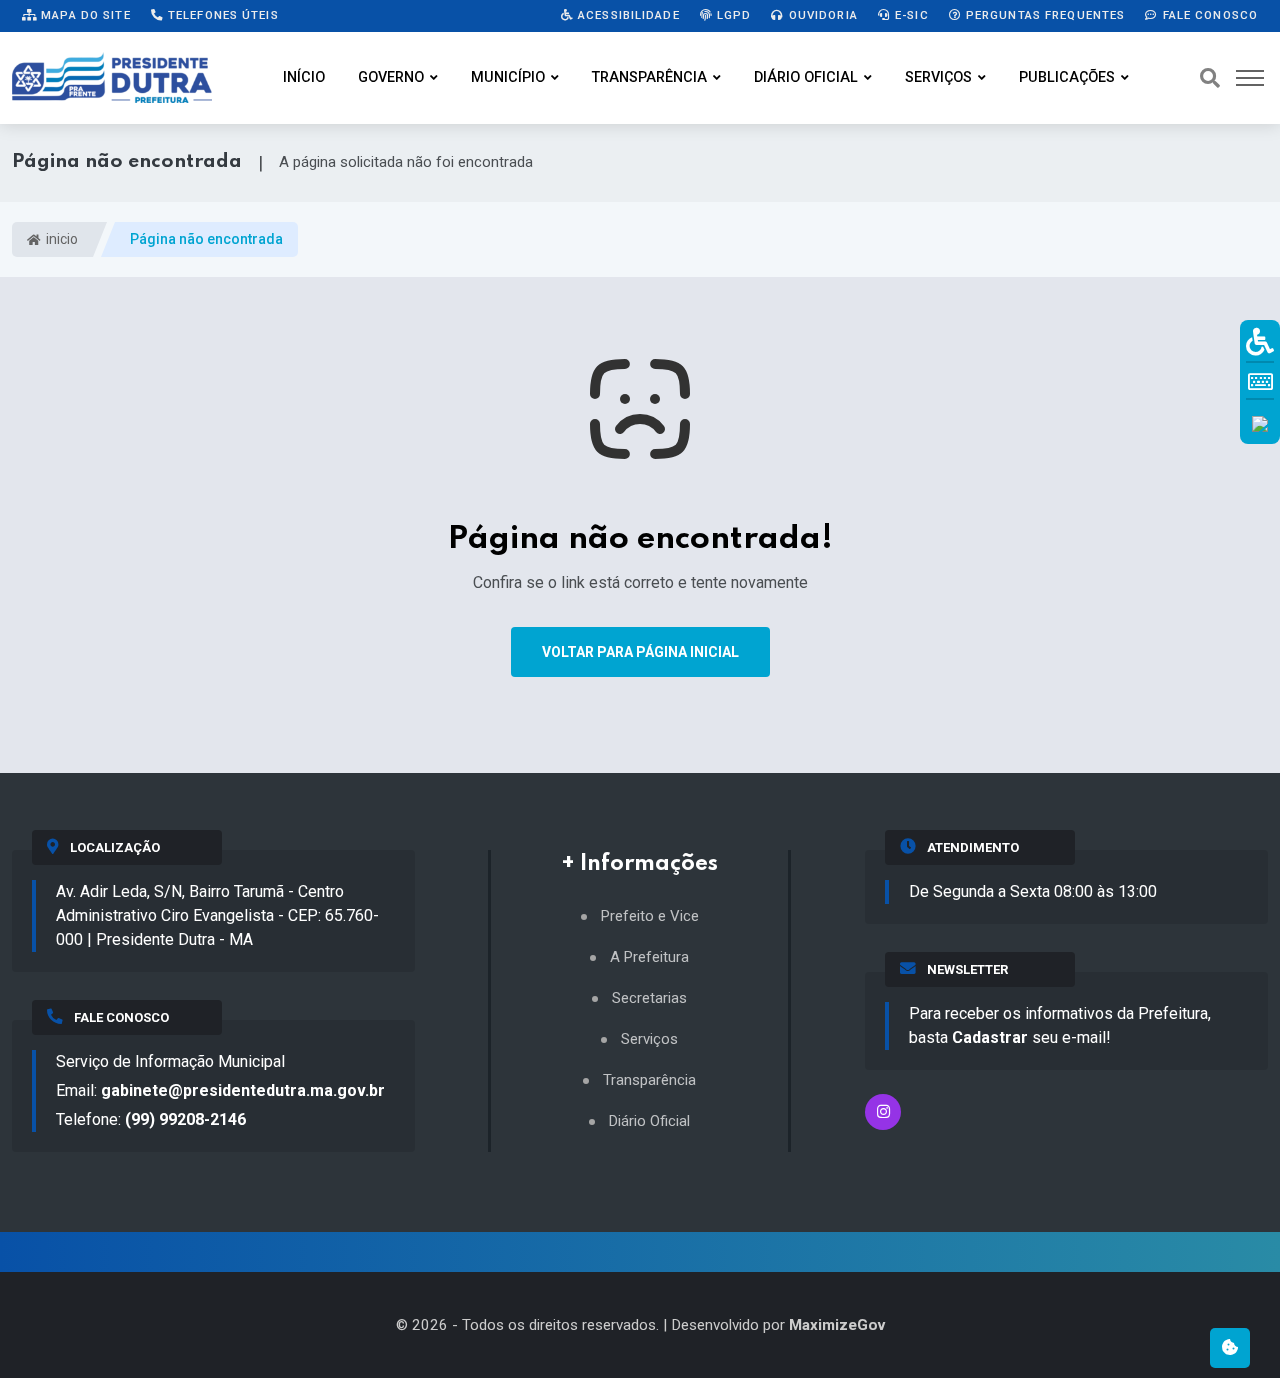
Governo (391, 77)
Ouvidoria (821, 15)
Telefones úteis (221, 15)
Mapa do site (84, 15)
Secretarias (649, 998)
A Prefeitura (649, 957)
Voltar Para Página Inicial (640, 652)
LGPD (732, 15)
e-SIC (910, 15)
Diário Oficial (806, 77)
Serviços (938, 77)
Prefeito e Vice (650, 916)
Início (304, 77)
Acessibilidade (627, 15)
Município (508, 77)
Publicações (1067, 77)
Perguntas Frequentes (1044, 15)
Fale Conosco (1208, 15)
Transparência (649, 77)
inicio (60, 239)
